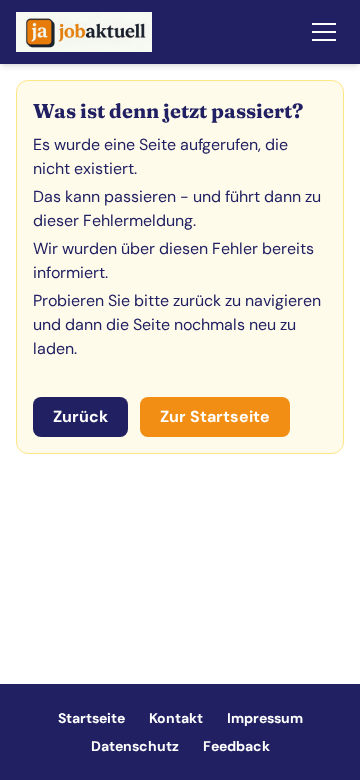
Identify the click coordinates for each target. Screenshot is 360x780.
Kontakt (176, 718)
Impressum (265, 718)
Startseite (91, 718)
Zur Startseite (215, 416)
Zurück (80, 416)
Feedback (236, 746)
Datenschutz (135, 746)
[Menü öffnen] (324, 32)
